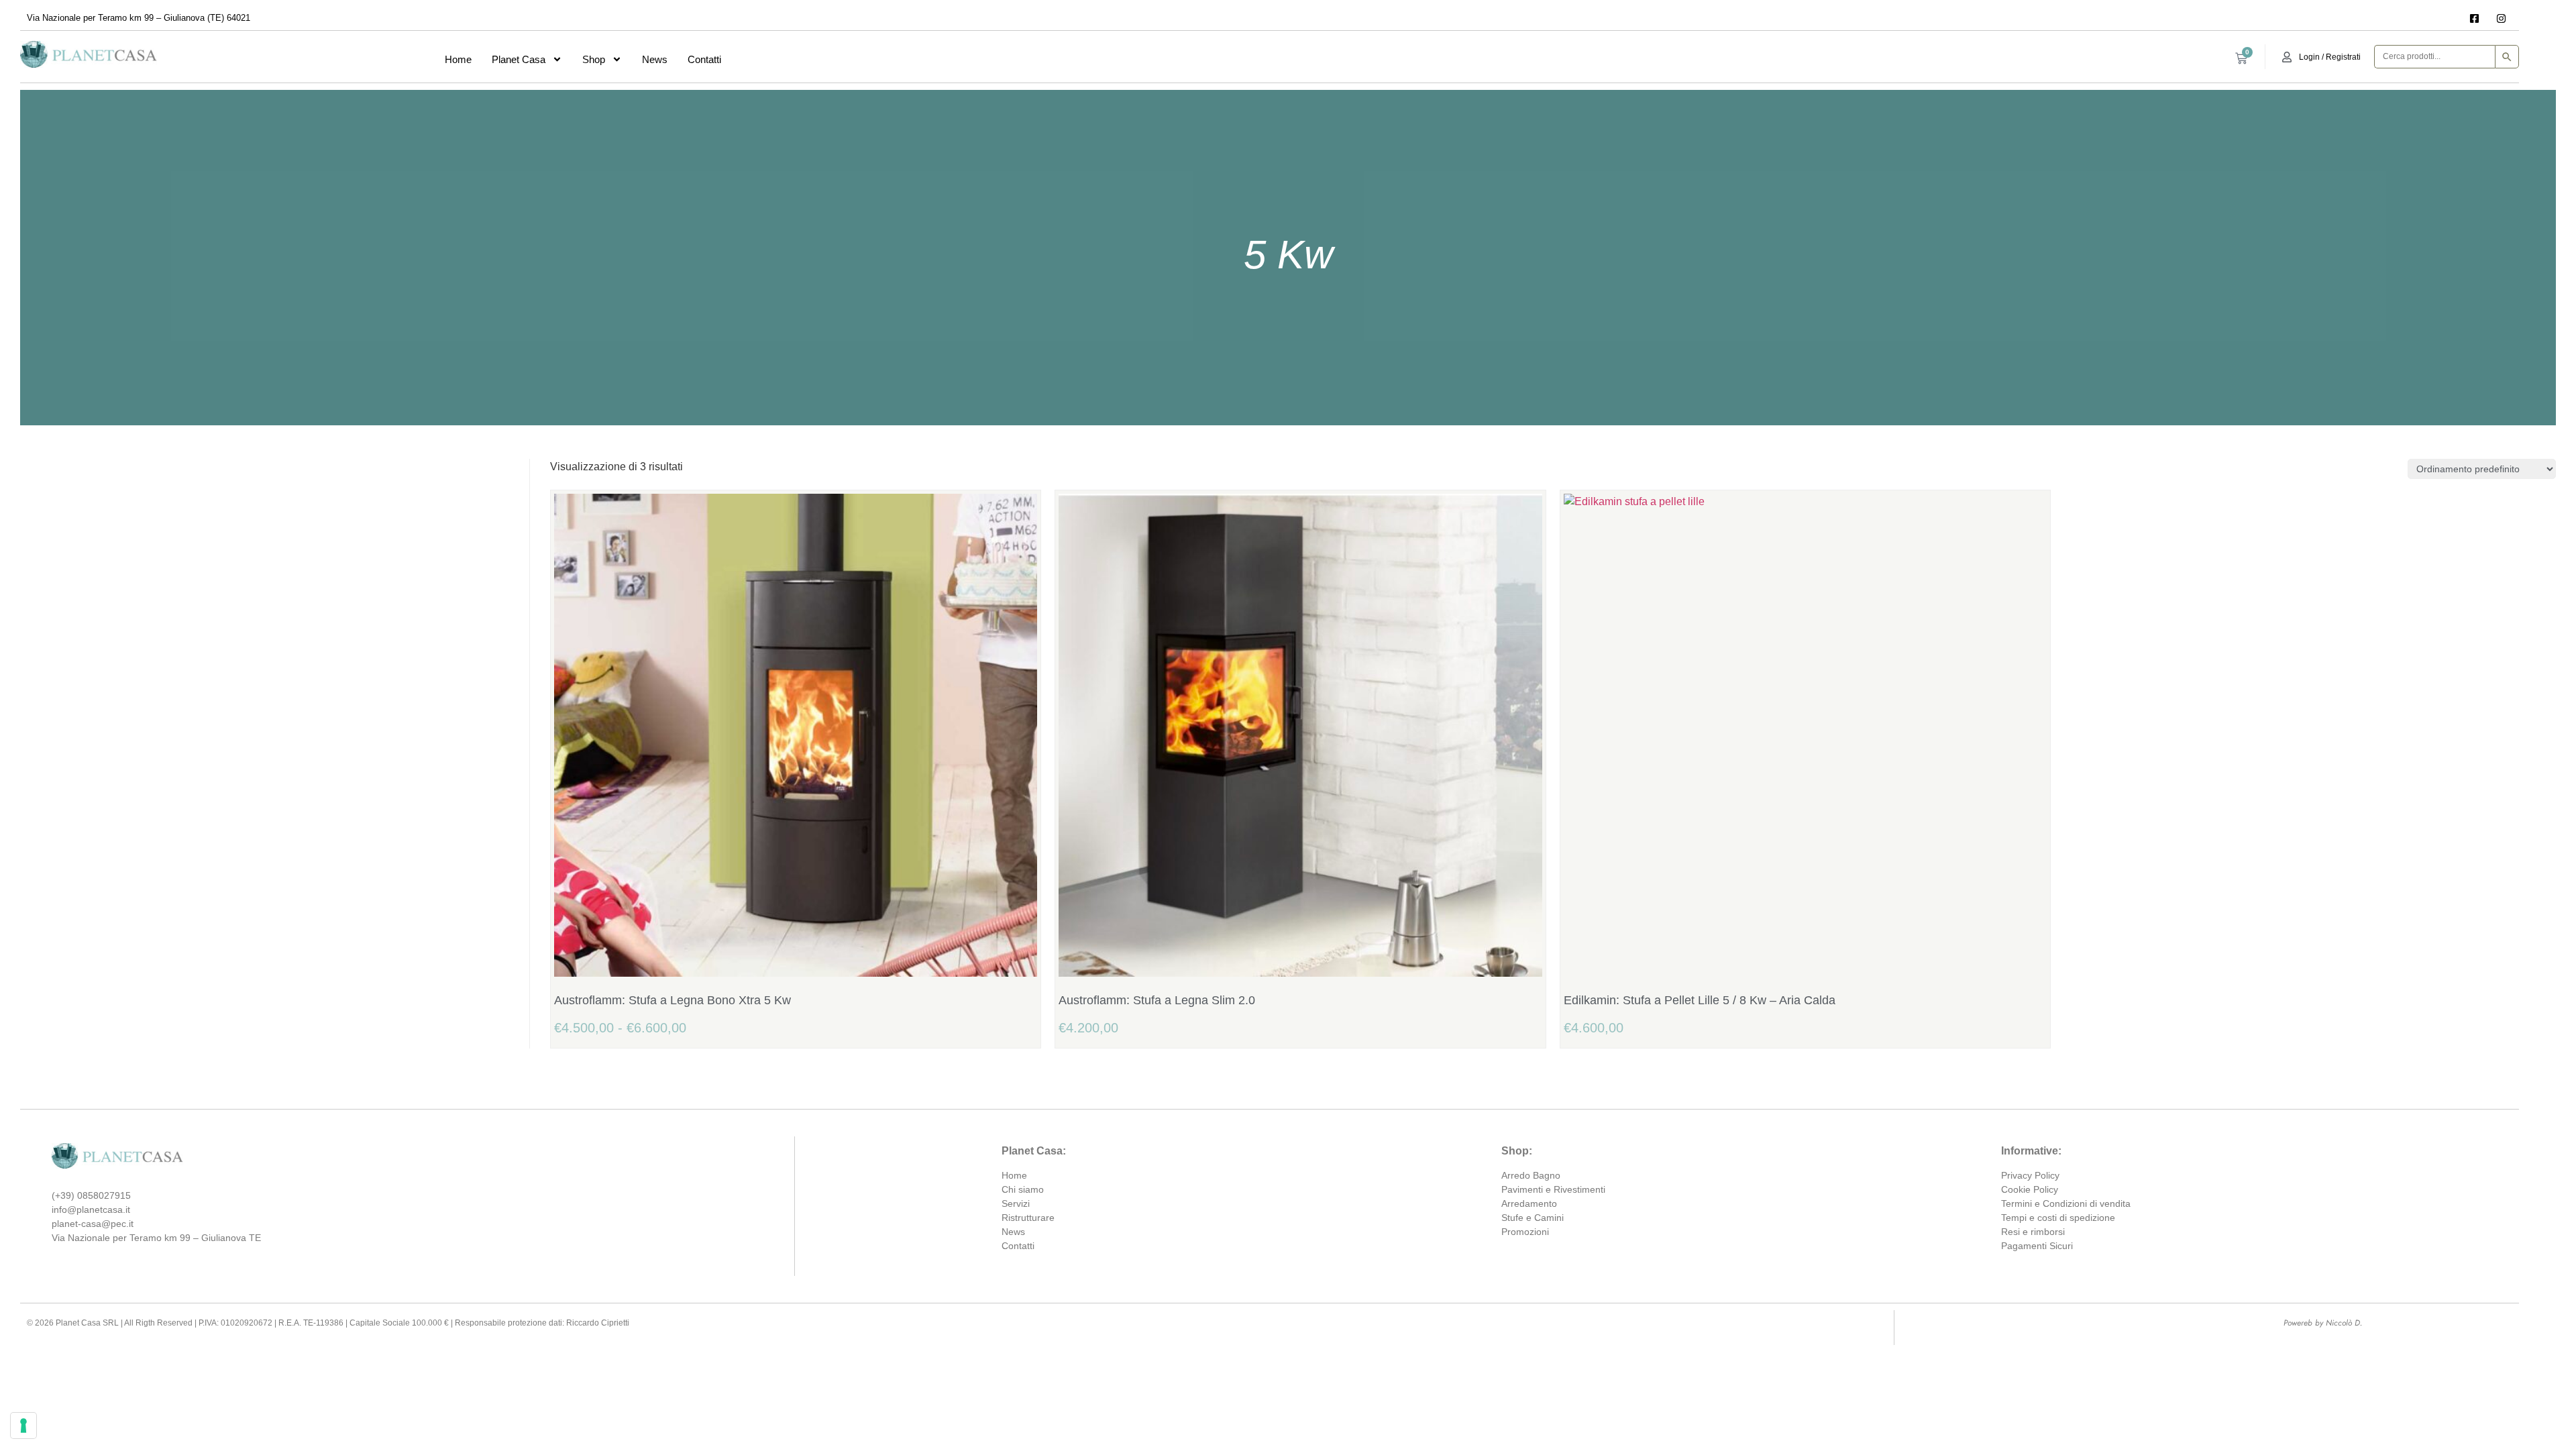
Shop (594, 59)
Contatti (704, 59)
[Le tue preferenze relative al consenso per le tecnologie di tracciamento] (23, 1426)
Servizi (1016, 1203)
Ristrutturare (1028, 1218)
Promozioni (1525, 1232)
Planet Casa (519, 59)
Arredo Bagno (1531, 1175)
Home (458, 59)
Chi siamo (1023, 1189)
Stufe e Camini (1533, 1218)
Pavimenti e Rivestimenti (1553, 1189)
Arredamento (1529, 1203)
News (655, 59)
